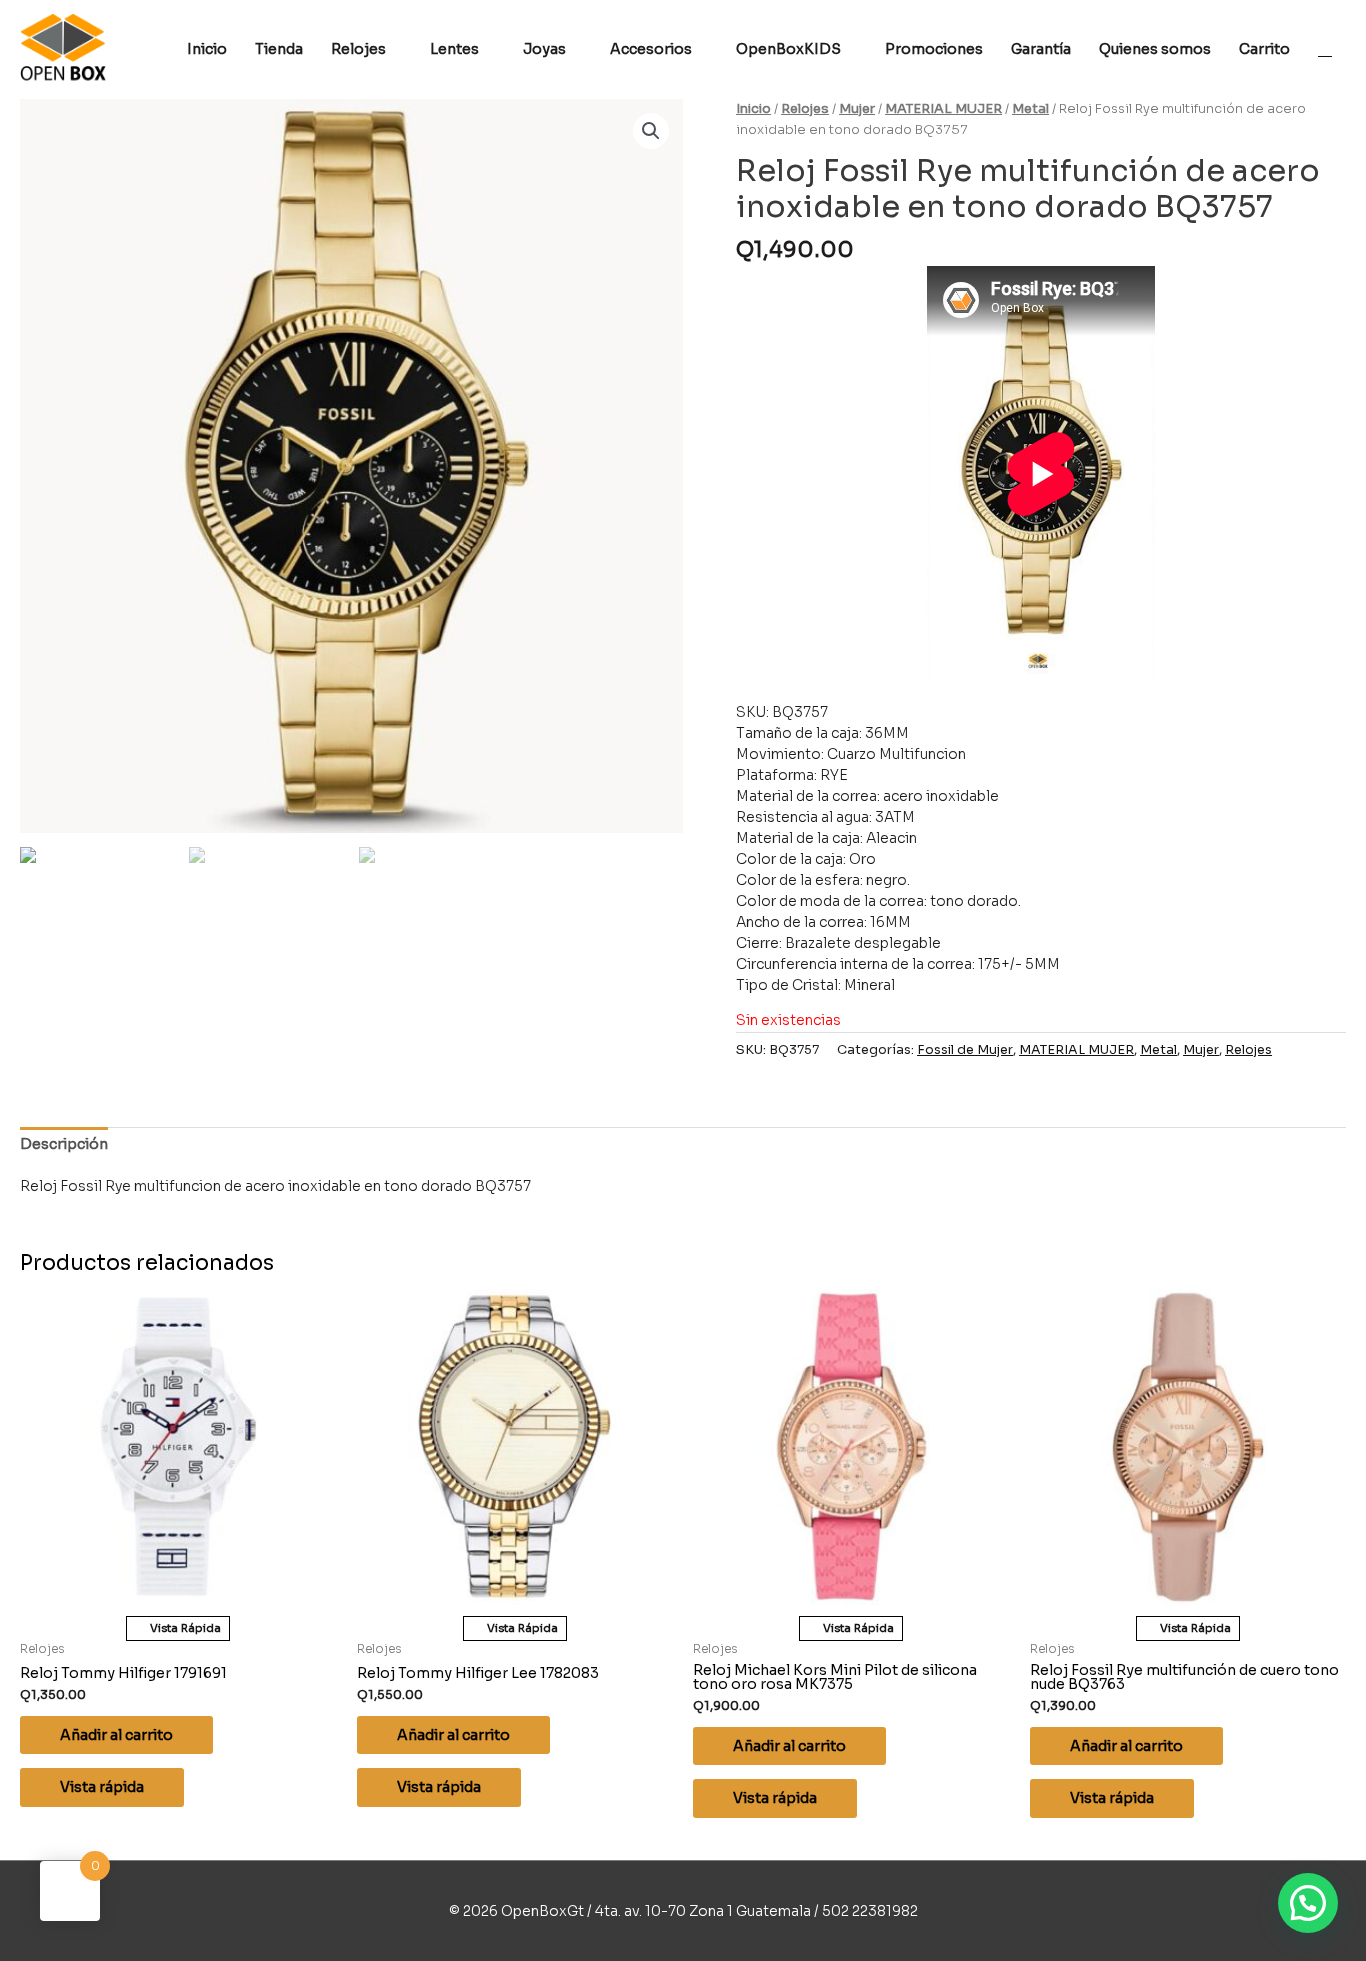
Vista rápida (102, 1787)
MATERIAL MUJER (943, 109)
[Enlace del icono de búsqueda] (1325, 49)
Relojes (805, 109)
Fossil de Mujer (965, 1050)
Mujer (857, 109)
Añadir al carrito (116, 1735)
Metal (1030, 109)
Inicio (753, 109)
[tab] (64, 1144)
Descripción (64, 1144)
